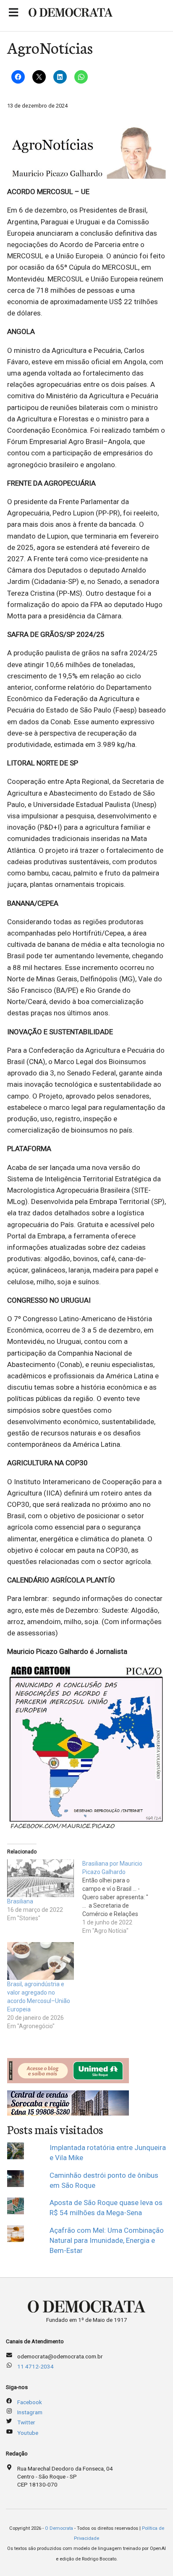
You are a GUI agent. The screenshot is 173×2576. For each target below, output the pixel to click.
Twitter (26, 2422)
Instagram (30, 2412)
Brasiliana (20, 1901)
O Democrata (59, 2528)
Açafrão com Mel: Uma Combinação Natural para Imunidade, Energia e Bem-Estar (107, 2241)
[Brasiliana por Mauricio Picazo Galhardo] (120, 1897)
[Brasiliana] (41, 1878)
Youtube (28, 2433)
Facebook (30, 2402)
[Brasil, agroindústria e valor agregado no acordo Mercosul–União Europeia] (41, 1961)
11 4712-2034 (35, 2366)
